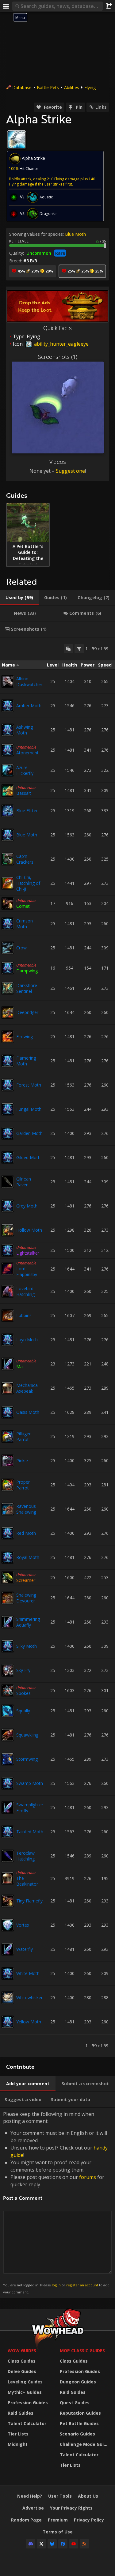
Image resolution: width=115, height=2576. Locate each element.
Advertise (33, 2508)
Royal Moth (28, 1557)
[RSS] (84, 2544)
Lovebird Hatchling (25, 1291)
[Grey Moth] (8, 1206)
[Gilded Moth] (8, 1158)
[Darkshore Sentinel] (8, 988)
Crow (21, 948)
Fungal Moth (29, 1109)
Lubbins (24, 1315)
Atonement (27, 753)
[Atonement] (8, 750)
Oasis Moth (28, 1412)
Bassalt (24, 793)
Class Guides (22, 2361)
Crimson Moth (25, 924)
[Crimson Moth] (8, 924)
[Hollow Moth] (8, 1230)
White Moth (28, 1973)
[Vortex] (8, 1925)
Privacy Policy (89, 2520)
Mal (20, 1367)
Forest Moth (29, 1085)
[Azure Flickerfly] (8, 770)
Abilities (72, 87)
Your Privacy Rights (71, 2508)
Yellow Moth (29, 2022)
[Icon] (17, 140)
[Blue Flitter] (8, 811)
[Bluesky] (52, 2544)
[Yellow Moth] (8, 2022)
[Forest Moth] (8, 1085)
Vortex (23, 1925)
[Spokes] (8, 1691)
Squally (23, 1711)
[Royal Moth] (8, 1557)
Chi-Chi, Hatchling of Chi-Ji (28, 883)
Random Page (26, 2520)
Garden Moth (29, 1133)
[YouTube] (74, 2544)
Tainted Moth (30, 1832)
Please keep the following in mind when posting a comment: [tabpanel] (56, 2202)
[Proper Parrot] (8, 1485)
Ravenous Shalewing (26, 1509)
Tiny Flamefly (29, 1901)
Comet (23, 906)
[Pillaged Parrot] (8, 1436)
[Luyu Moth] (8, 1340)
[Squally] (8, 1711)
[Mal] (8, 1364)
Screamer (26, 1580)
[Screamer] (8, 1578)
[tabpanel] (57, 1347)
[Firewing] (8, 1037)
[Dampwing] (8, 968)
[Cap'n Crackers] (8, 859)
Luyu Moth (27, 1340)
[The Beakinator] (8, 1878)
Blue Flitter (27, 811)
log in (56, 2285)
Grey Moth (27, 1206)
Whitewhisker (29, 1998)
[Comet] (8, 903)
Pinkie (22, 1461)
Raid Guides (21, 2413)
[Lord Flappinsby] (8, 1269)
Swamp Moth (30, 1783)
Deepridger (27, 1012)
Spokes (23, 1693)
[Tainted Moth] (8, 1832)
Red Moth (26, 1533)
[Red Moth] (8, 1533)
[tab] (19, 598)
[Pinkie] (8, 1461)
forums (88, 2177)
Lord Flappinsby (27, 1271)
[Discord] (31, 2544)
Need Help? (30, 2496)
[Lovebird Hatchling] (8, 1291)
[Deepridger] (8, 1012)
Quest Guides (75, 2403)
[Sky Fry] (8, 1670)
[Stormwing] (8, 1759)
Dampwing (27, 971)
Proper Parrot (23, 1485)
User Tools (60, 2496)
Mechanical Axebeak (27, 1388)
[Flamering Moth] (8, 1061)
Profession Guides (28, 2403)
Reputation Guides (80, 2413)
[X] (41, 2544)
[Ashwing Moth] (8, 730)
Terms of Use (58, 2532)
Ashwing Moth (25, 730)
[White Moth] (8, 1973)
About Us (88, 2496)
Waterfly (25, 1949)
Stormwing (27, 1759)
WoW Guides (22, 2351)
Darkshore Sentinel (27, 988)
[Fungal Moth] (8, 1109)
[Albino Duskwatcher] (8, 682)
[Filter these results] (79, 649)
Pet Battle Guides (79, 2423)
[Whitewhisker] (8, 1998)
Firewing (25, 1036)
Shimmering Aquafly (28, 1622)
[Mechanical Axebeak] (8, 1388)
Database (22, 87)
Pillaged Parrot (24, 1436)
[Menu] (6, 6)
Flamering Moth (26, 1061)
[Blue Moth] (8, 835)
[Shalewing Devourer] (8, 1598)
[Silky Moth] (8, 1646)
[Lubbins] (8, 1316)
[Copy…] (68, 649)
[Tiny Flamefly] (8, 1901)
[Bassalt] (8, 790)
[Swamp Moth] (8, 1783)
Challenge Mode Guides (84, 2444)
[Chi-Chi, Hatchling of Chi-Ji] (8, 883)
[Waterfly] (8, 1949)
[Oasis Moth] (8, 1412)
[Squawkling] (8, 1735)
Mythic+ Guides (25, 2392)
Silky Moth (27, 1646)
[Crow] (8, 948)
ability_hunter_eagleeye (61, 344)
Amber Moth (29, 706)
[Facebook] (63, 2544)
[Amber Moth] (8, 706)
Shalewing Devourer (26, 1598)
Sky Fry (23, 1670)
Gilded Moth (28, 1157)
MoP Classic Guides (82, 2351)
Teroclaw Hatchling (25, 1856)
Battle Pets (48, 87)
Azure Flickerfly (25, 770)
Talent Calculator (27, 2423)
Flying (90, 87)
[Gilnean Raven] (8, 1182)
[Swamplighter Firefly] (8, 1808)
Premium (58, 2520)
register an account (82, 2285)
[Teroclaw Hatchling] (8, 1856)
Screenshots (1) (58, 357)
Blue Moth (75, 234)
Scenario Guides (77, 2434)
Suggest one (70, 471)
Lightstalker (28, 1253)
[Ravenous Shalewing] (8, 1509)
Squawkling (27, 1735)
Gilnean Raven (24, 1182)
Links (101, 107)
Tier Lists (18, 2434)
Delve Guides (22, 2371)
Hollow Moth (29, 1230)
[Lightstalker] (8, 1250)
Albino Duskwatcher (29, 682)
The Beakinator (27, 1881)
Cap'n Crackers (25, 859)
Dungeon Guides (78, 2382)
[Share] (109, 6)
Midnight (18, 2444)
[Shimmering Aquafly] (8, 1622)
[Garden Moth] (8, 1133)
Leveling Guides (25, 2382)
